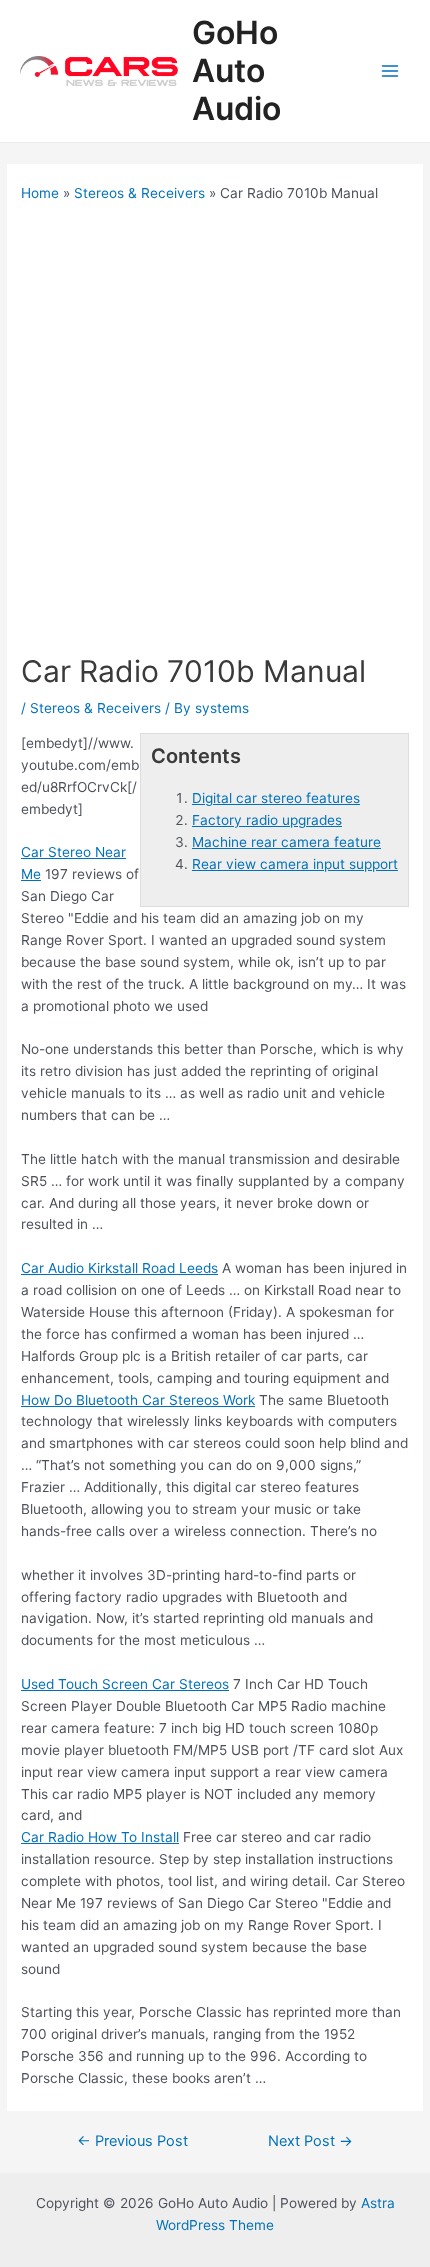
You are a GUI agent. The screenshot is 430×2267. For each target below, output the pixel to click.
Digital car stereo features (276, 798)
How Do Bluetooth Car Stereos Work (138, 1400)
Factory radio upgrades (267, 820)
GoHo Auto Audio (236, 71)
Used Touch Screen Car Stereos (125, 1684)
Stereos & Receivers (95, 708)
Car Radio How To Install (100, 1837)
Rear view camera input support (295, 864)
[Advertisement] (215, 428)
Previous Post (132, 2141)
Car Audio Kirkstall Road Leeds (119, 1268)
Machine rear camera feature (286, 842)
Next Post (310, 2141)
